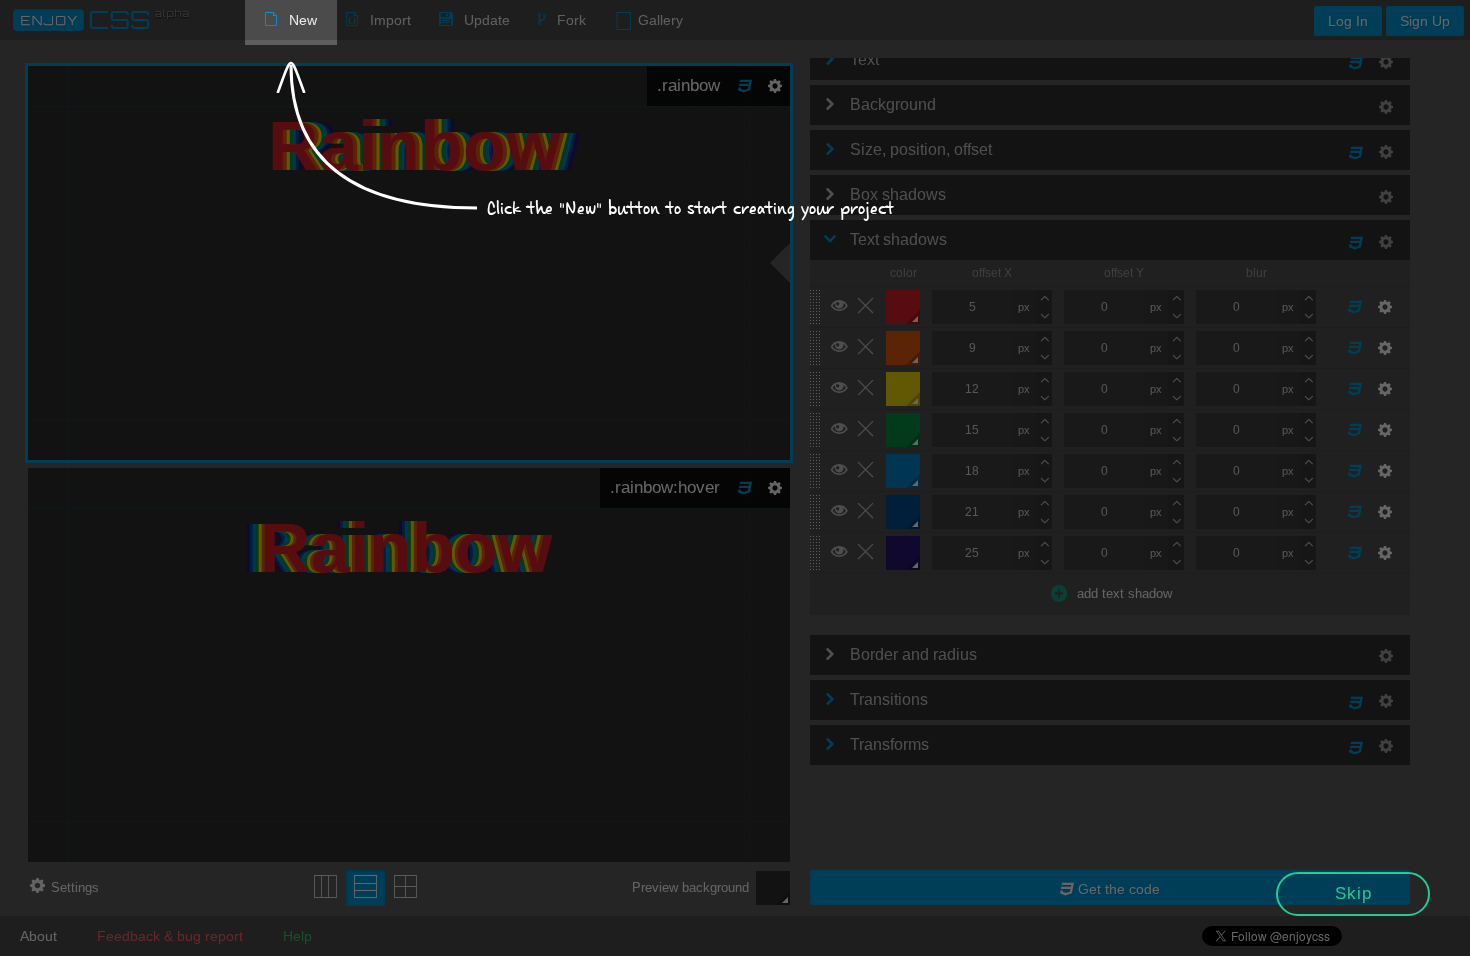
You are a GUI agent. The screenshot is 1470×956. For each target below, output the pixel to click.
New (303, 20)
